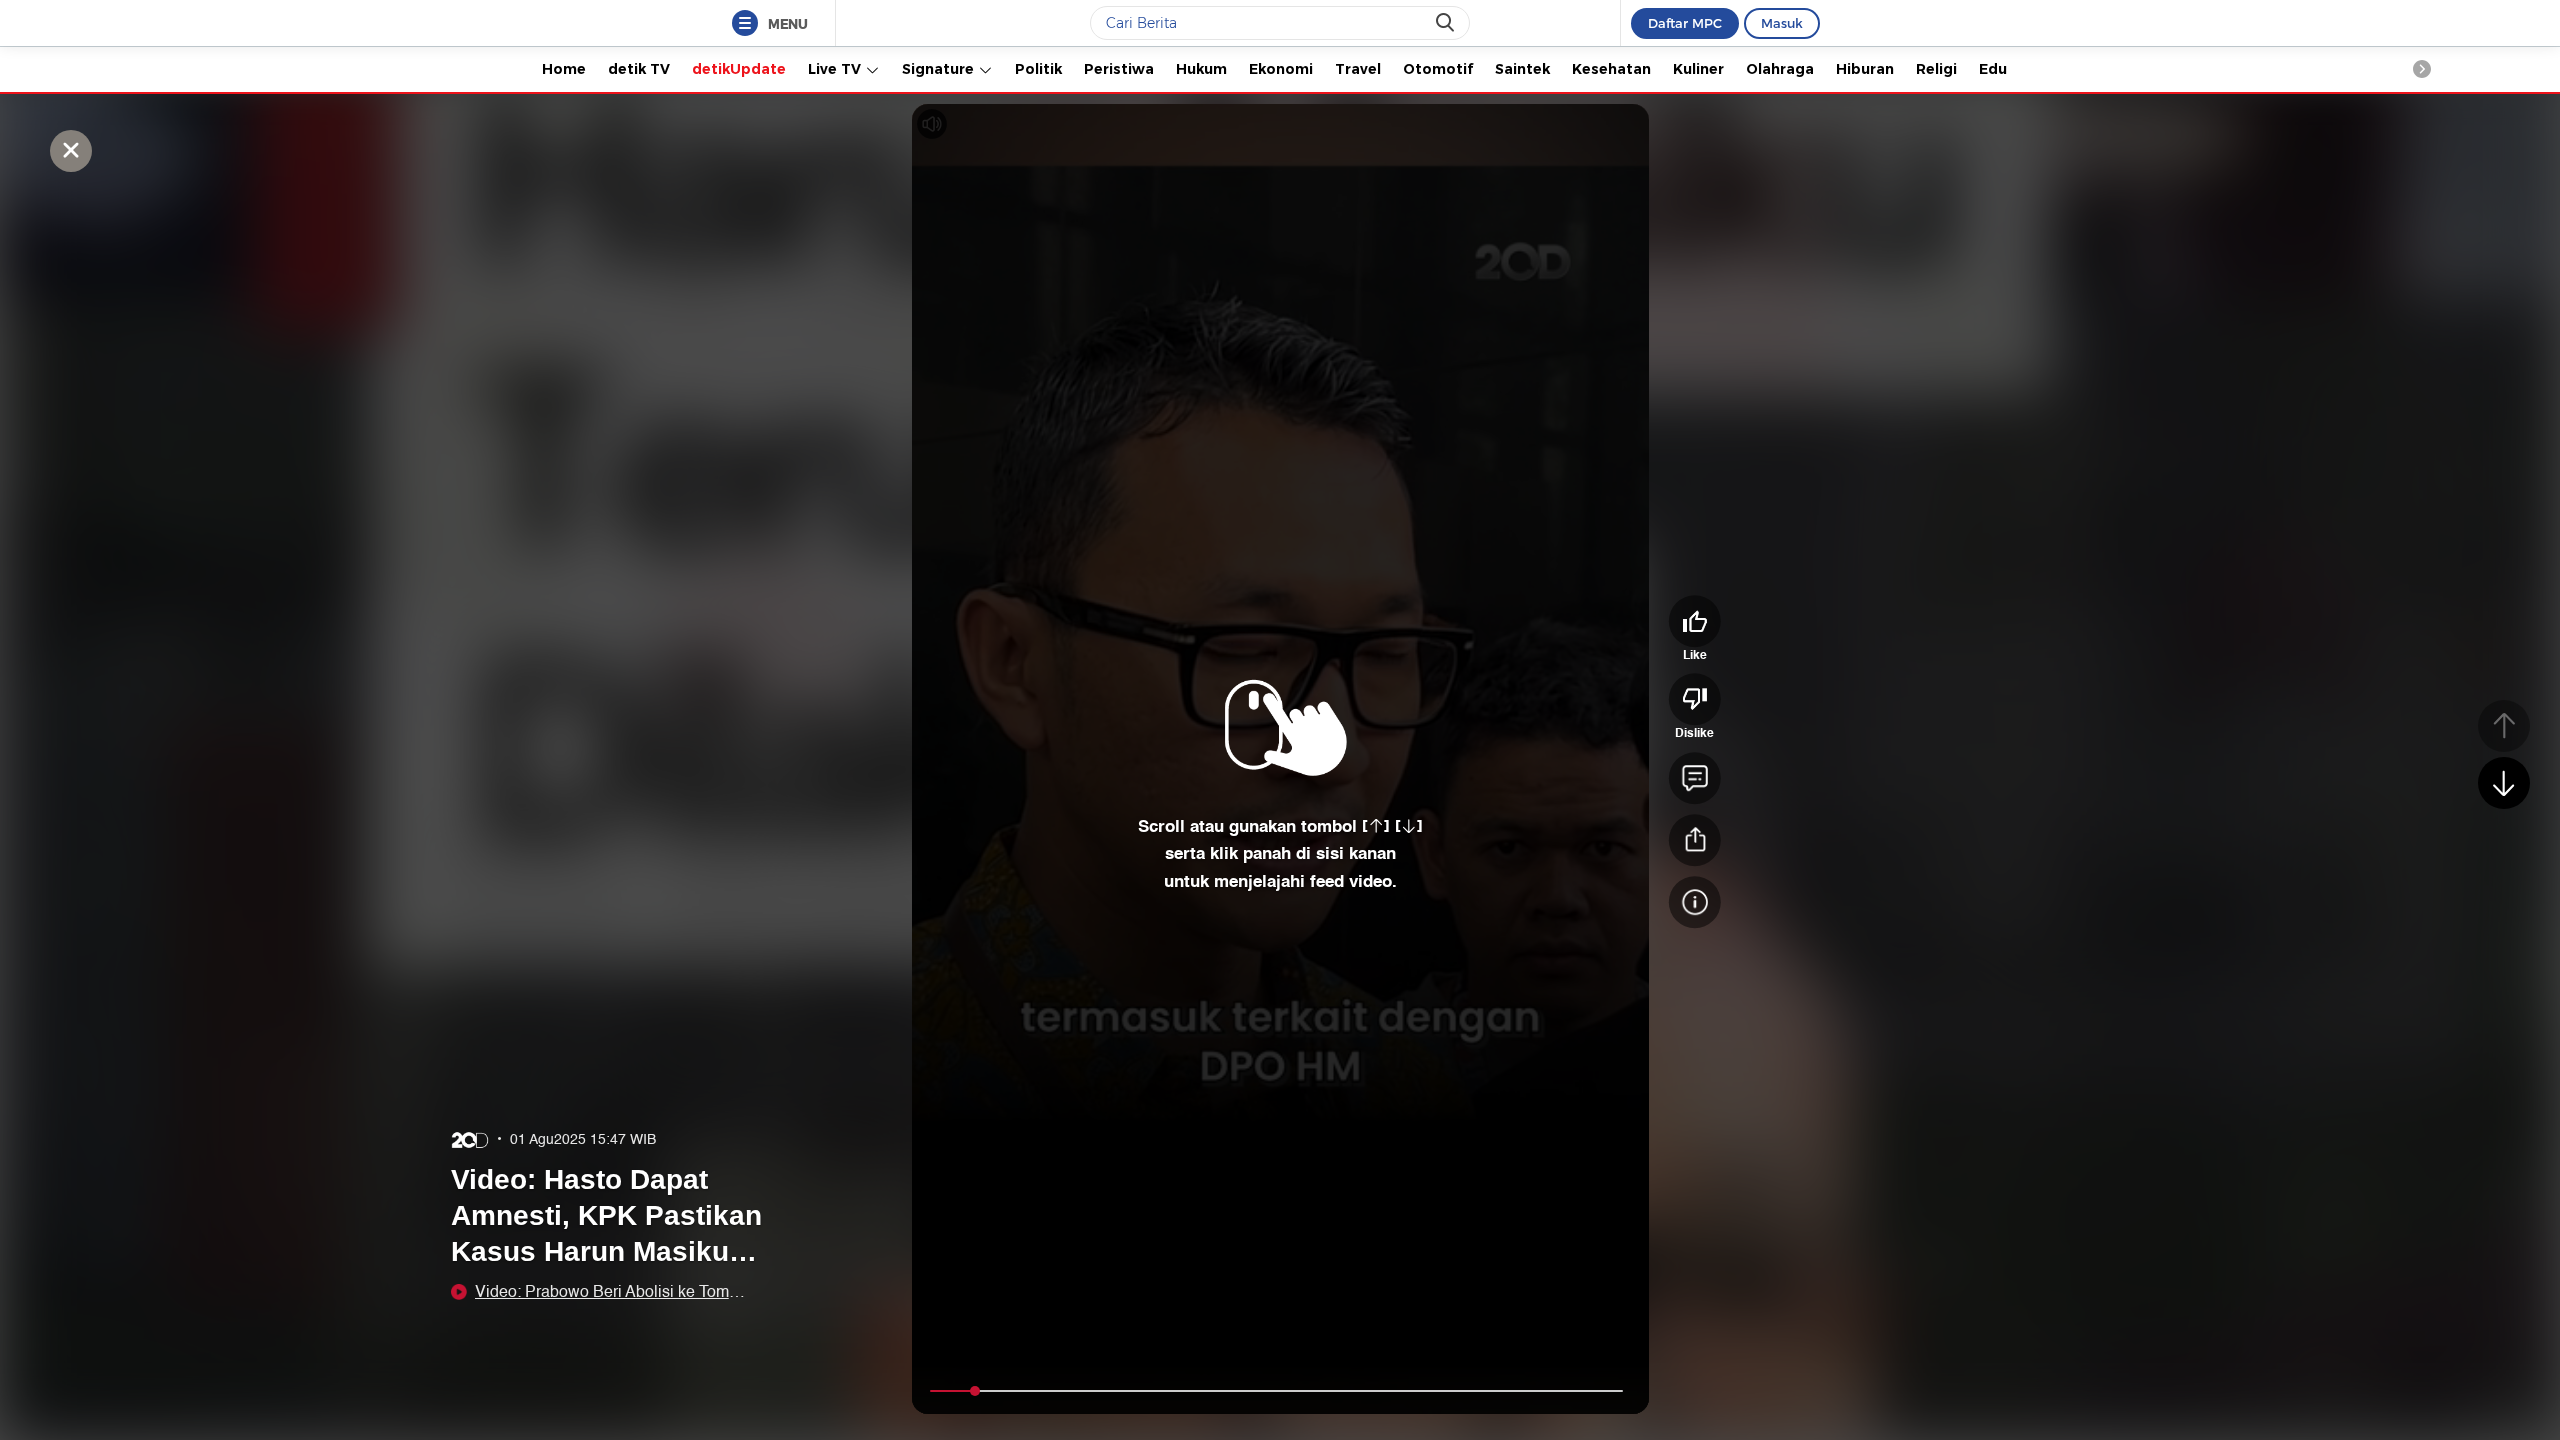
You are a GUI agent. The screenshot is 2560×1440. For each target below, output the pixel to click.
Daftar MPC (1685, 23)
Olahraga (1780, 69)
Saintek (1522, 69)
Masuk (1782, 23)
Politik (1038, 69)
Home (564, 69)
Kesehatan (1611, 69)
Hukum (1201, 69)
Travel (1358, 69)
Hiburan (1865, 69)
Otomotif (1438, 69)
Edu (1993, 69)
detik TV (639, 69)
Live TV (836, 69)
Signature (940, 69)
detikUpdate (739, 69)
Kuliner (1698, 69)
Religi (1936, 69)
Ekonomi (1281, 69)
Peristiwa (1119, 69)
